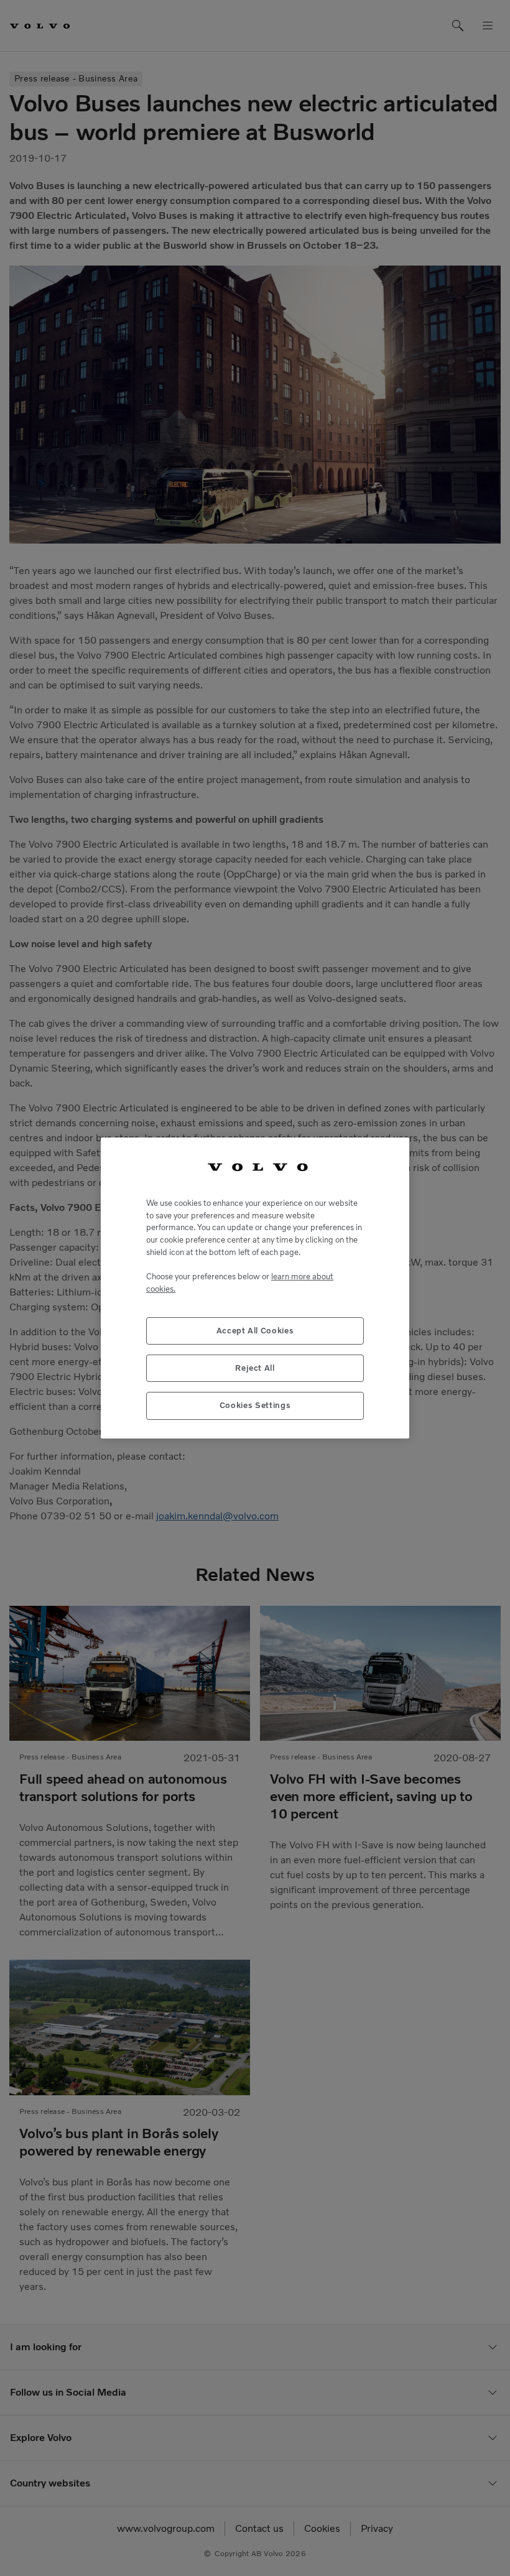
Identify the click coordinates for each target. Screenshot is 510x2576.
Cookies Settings (255, 1405)
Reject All (255, 1368)
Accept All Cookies (255, 1331)
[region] (255, 1288)
